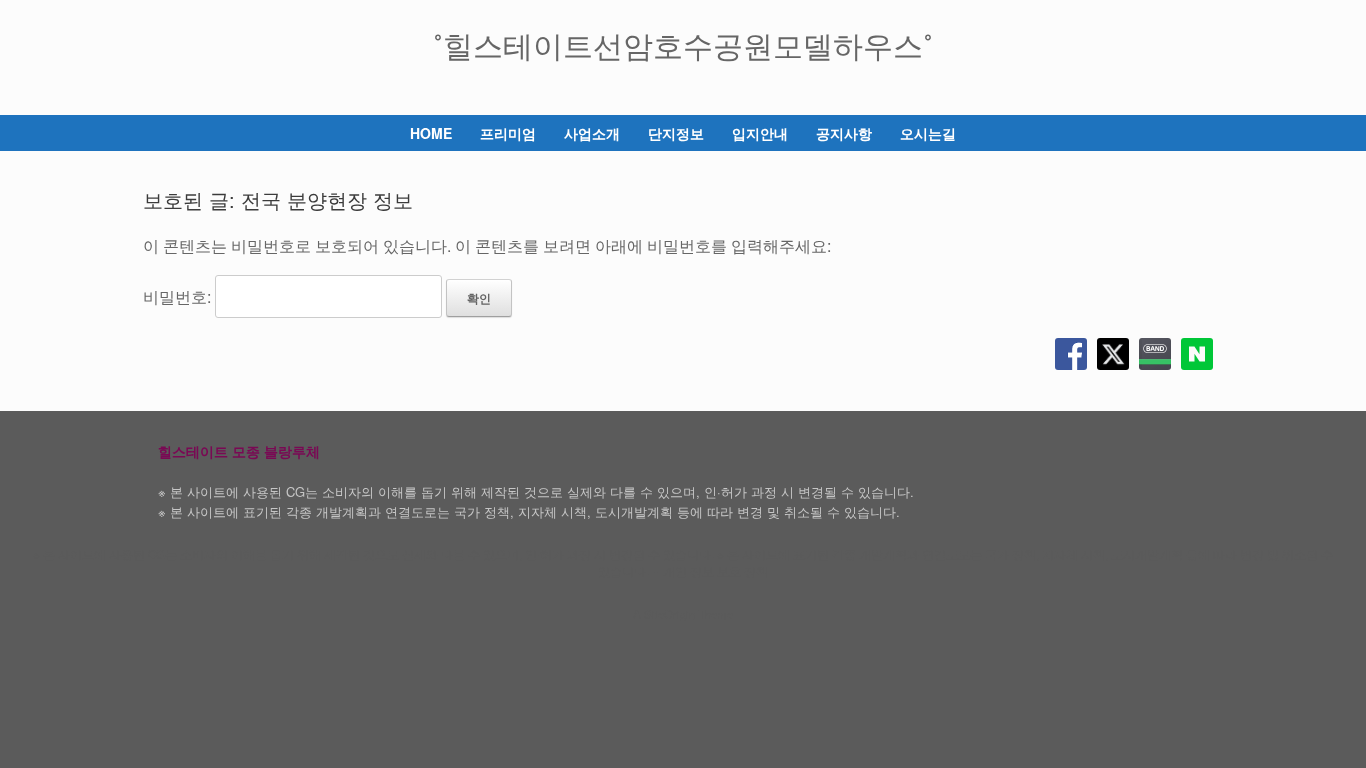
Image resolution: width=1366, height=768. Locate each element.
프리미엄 (508, 133)
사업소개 (592, 133)
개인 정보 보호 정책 (715, 571)
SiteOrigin (669, 614)
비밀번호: (179, 296)
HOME (431, 133)
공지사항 (844, 133)
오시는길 (928, 133)
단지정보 (676, 133)
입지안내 (760, 133)
